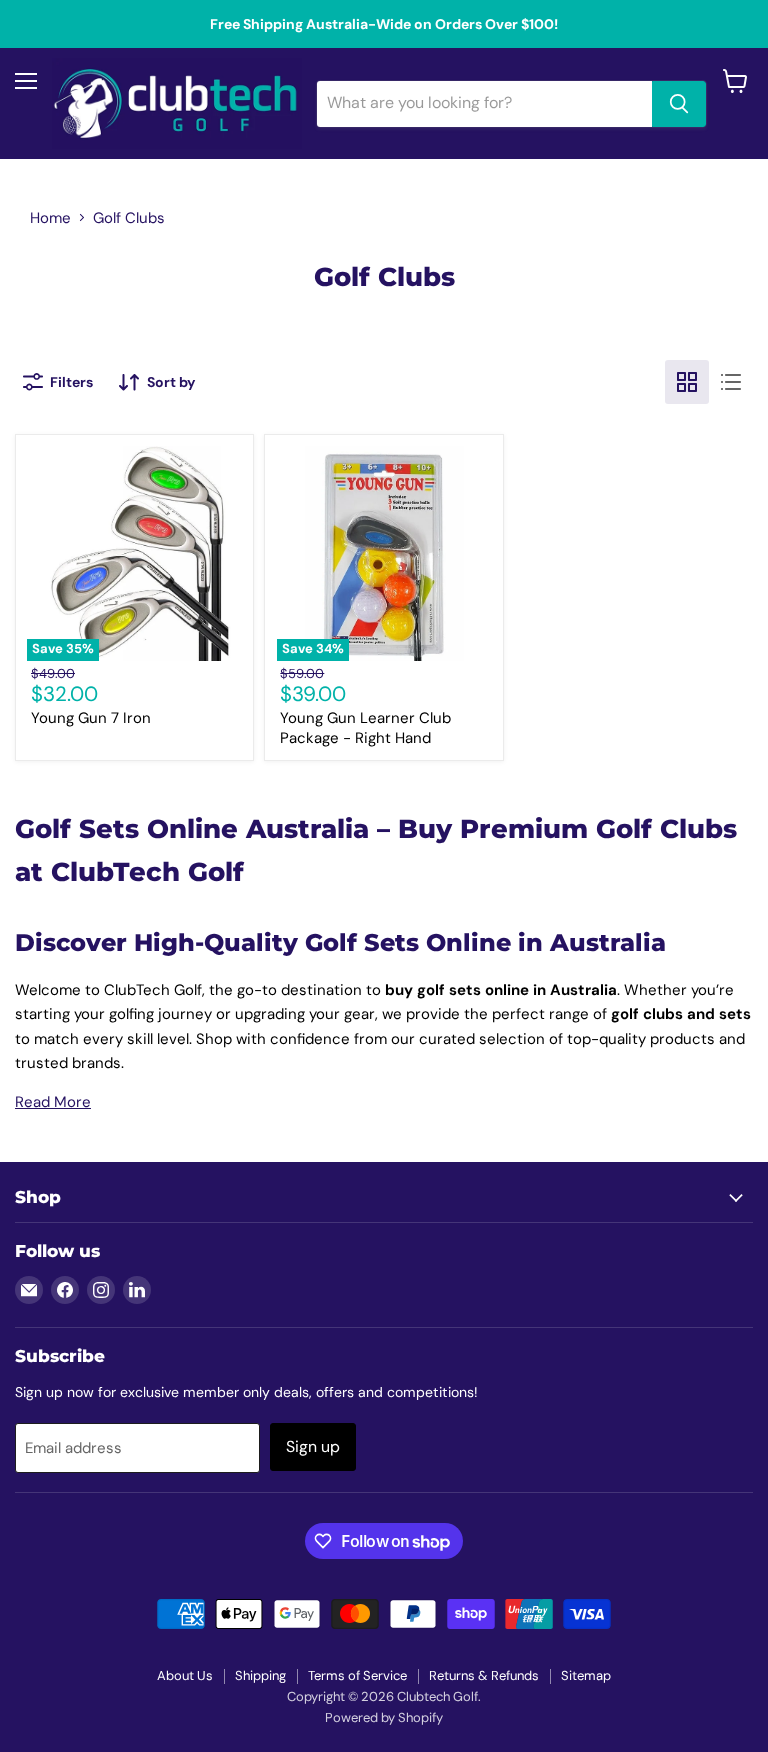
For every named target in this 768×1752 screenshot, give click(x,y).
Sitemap (586, 1675)
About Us (185, 1675)
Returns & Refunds (484, 1675)
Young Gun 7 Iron (91, 718)
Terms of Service (357, 1675)
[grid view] (687, 382)
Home (50, 218)
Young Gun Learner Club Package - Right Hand (365, 728)
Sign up (313, 1446)
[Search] (679, 104)
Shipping (260, 1675)
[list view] (731, 382)
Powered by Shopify (384, 1717)
